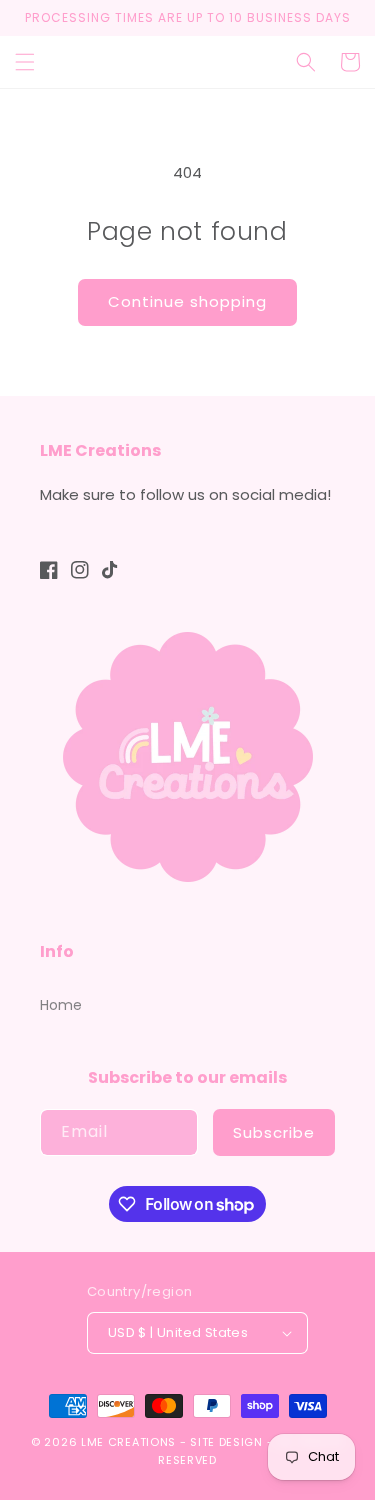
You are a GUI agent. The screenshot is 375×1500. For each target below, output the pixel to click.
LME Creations (128, 1442)
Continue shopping (187, 301)
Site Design (226, 1442)
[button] (25, 62)
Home (61, 1005)
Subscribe (274, 1132)
